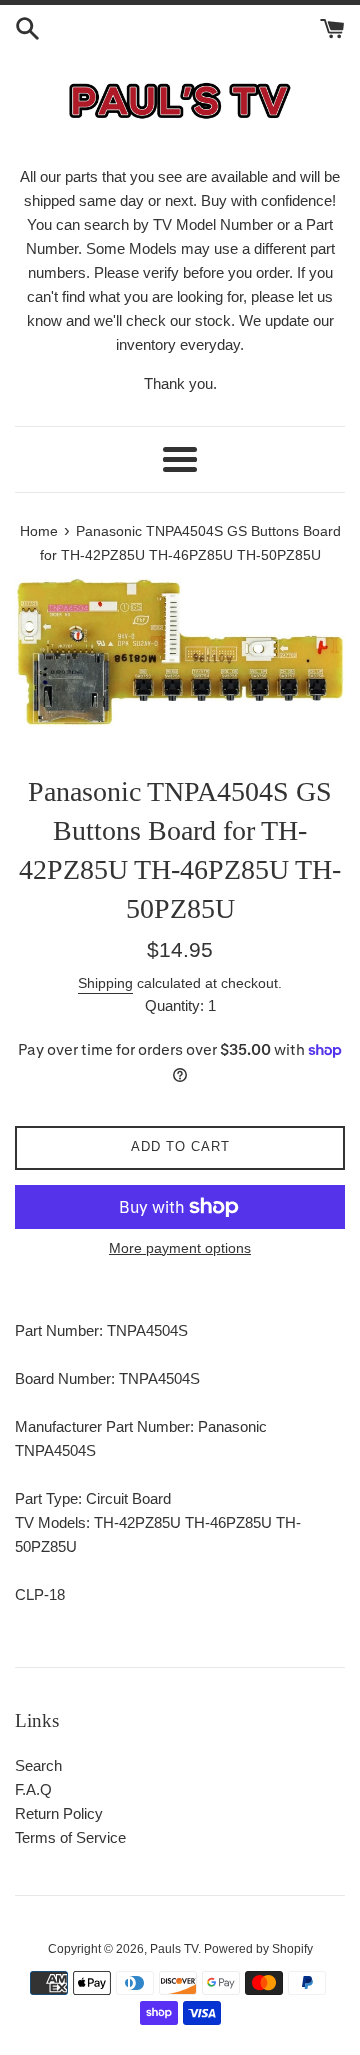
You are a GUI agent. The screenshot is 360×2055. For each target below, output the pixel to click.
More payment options (180, 1248)
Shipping (105, 983)
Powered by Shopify (258, 1949)
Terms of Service (70, 1837)
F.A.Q (33, 1789)
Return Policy (59, 1813)
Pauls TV (174, 1949)
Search (38, 1765)
